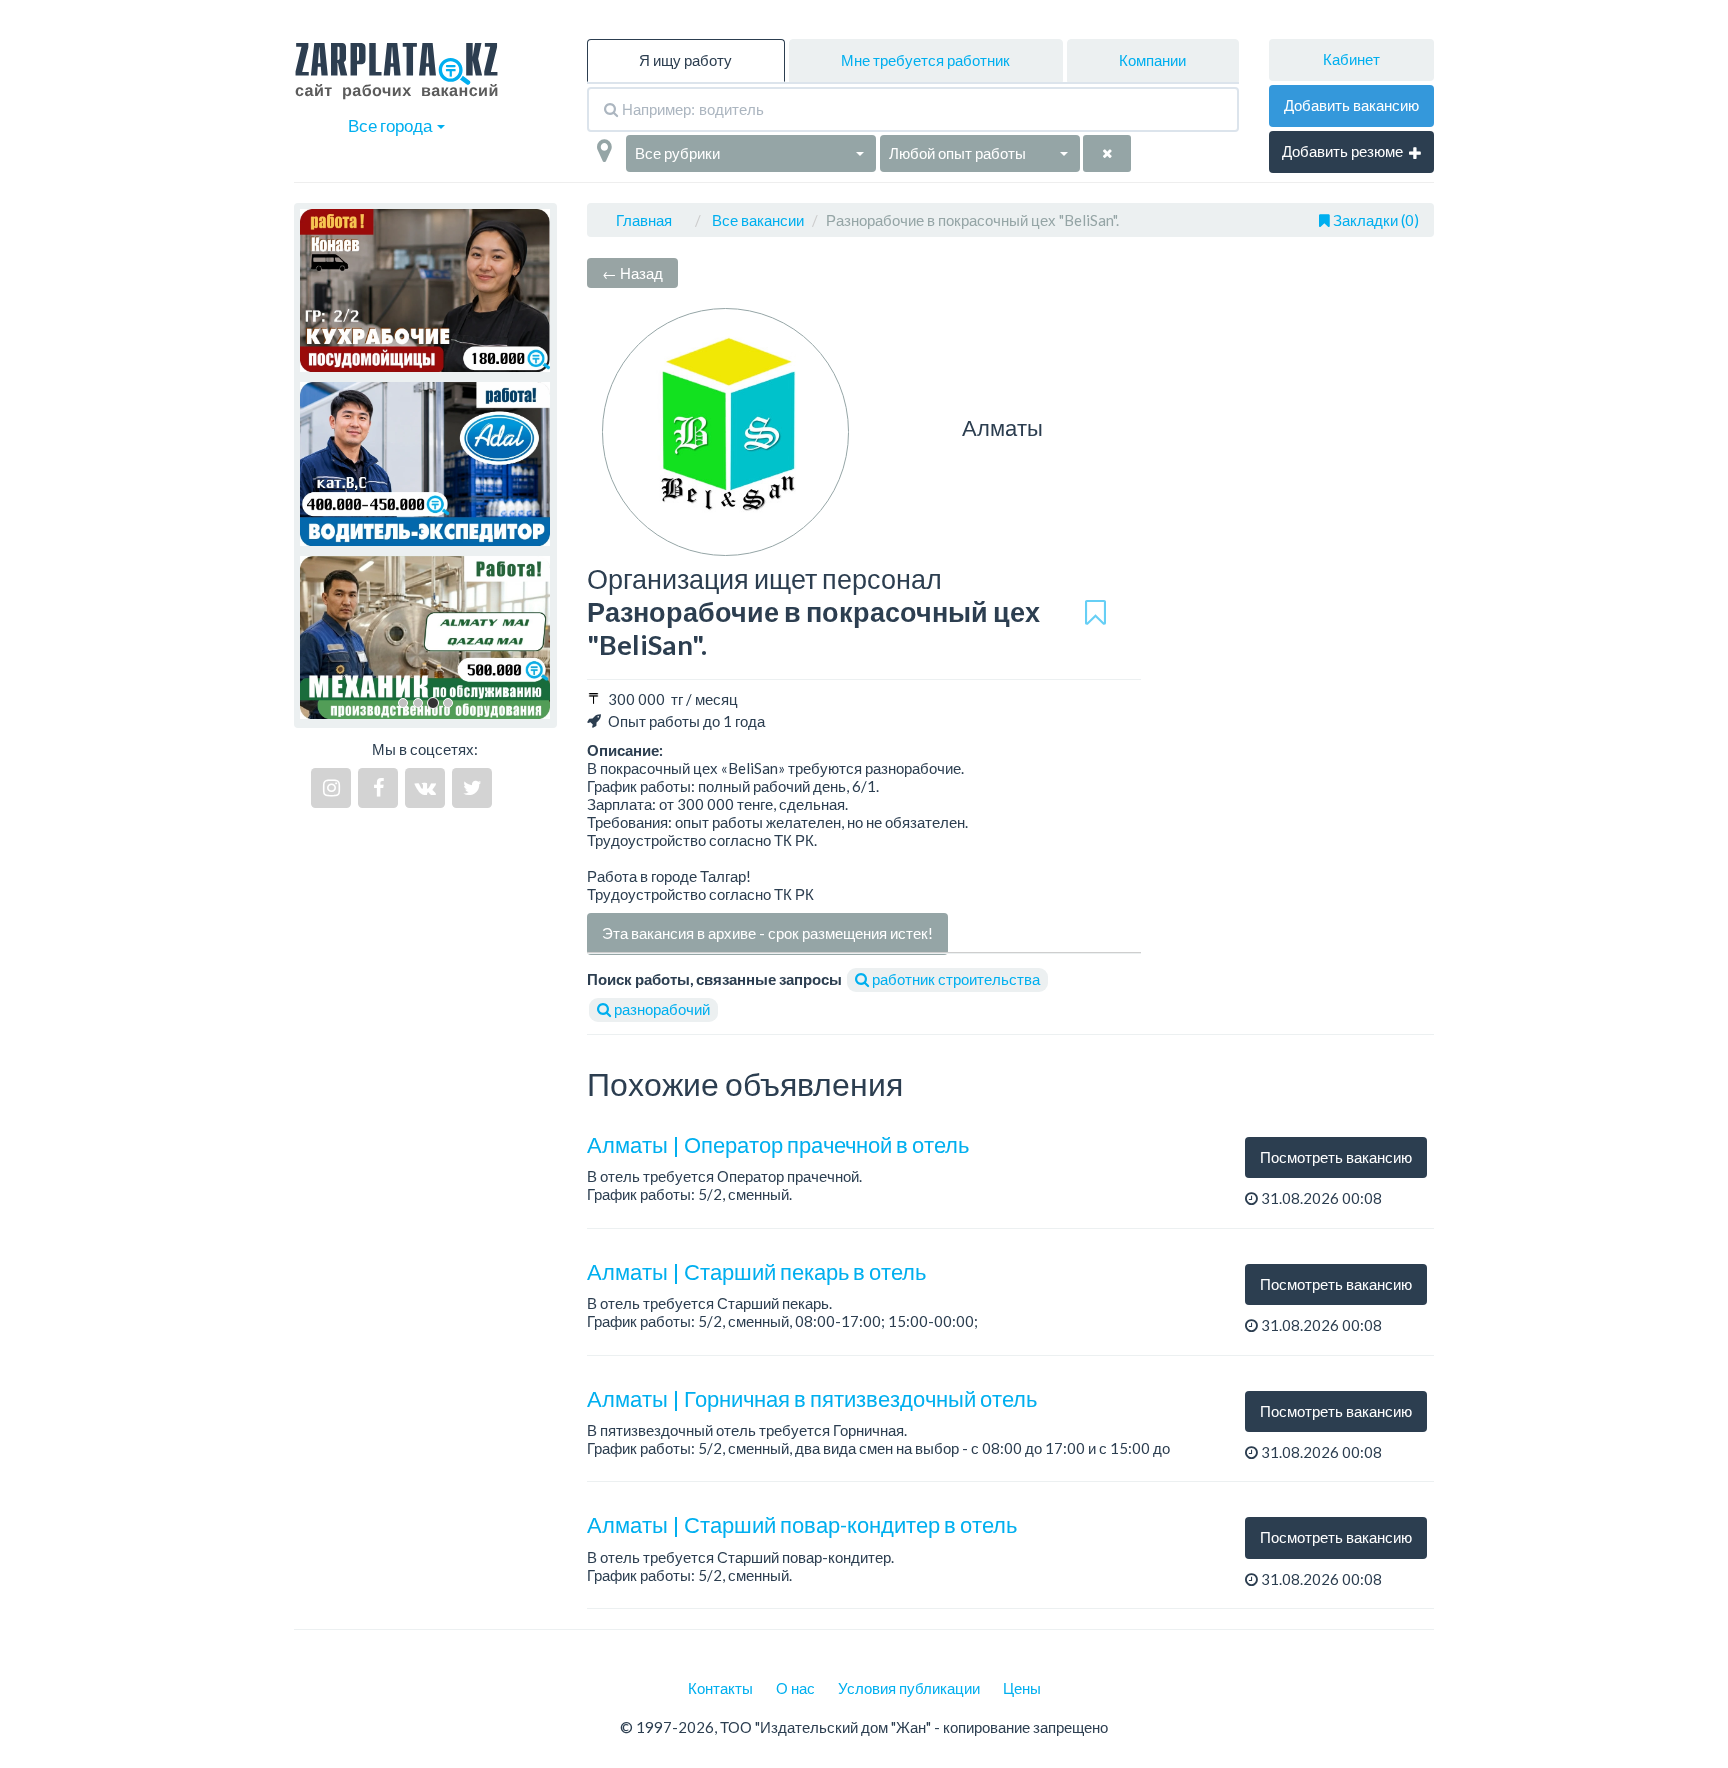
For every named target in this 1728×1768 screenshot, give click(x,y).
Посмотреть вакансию (1336, 1157)
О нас (795, 1688)
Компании (1152, 60)
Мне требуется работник (925, 60)
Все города (391, 125)
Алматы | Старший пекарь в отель (756, 1271)
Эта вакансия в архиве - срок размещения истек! (767, 933)
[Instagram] (331, 788)
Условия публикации (909, 1688)
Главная (644, 220)
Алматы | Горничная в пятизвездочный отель (812, 1398)
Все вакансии (758, 220)
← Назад (632, 273)
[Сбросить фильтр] (1107, 153)
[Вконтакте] (425, 788)
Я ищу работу (685, 60)
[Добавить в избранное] (1095, 612)
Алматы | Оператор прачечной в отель (778, 1144)
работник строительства (954, 979)
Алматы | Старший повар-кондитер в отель (802, 1524)
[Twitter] (472, 788)
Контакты (720, 1688)
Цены (1022, 1688)
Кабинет (1351, 59)
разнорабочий (660, 1009)
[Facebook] (378, 788)
